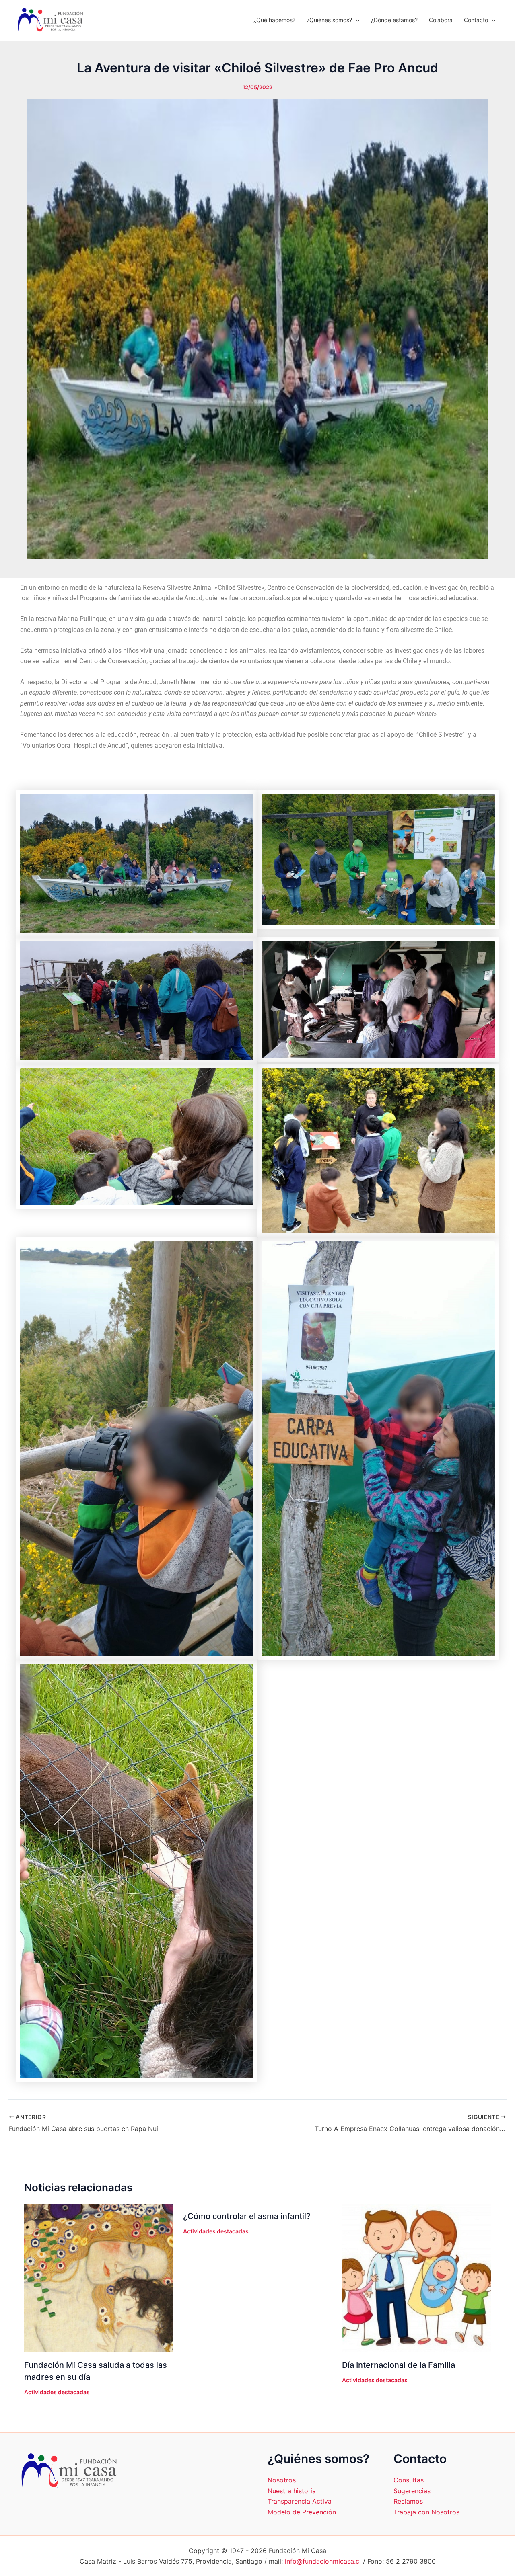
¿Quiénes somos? (329, 20)
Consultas (409, 2480)
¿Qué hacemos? (274, 20)
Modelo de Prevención (302, 2512)
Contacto (476, 20)
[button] (356, 20)
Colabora (441, 20)
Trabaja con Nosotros (426, 2512)
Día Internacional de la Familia (399, 2365)
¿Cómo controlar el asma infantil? (247, 2216)
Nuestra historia (292, 2491)
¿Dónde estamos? (394, 20)
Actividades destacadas (57, 2392)
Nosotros (282, 2480)
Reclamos (408, 2501)
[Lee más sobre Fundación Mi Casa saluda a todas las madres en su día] (99, 2278)
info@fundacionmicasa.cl (323, 2561)
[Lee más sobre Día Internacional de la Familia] (416, 2278)
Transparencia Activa (300, 2501)
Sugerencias (412, 2491)
